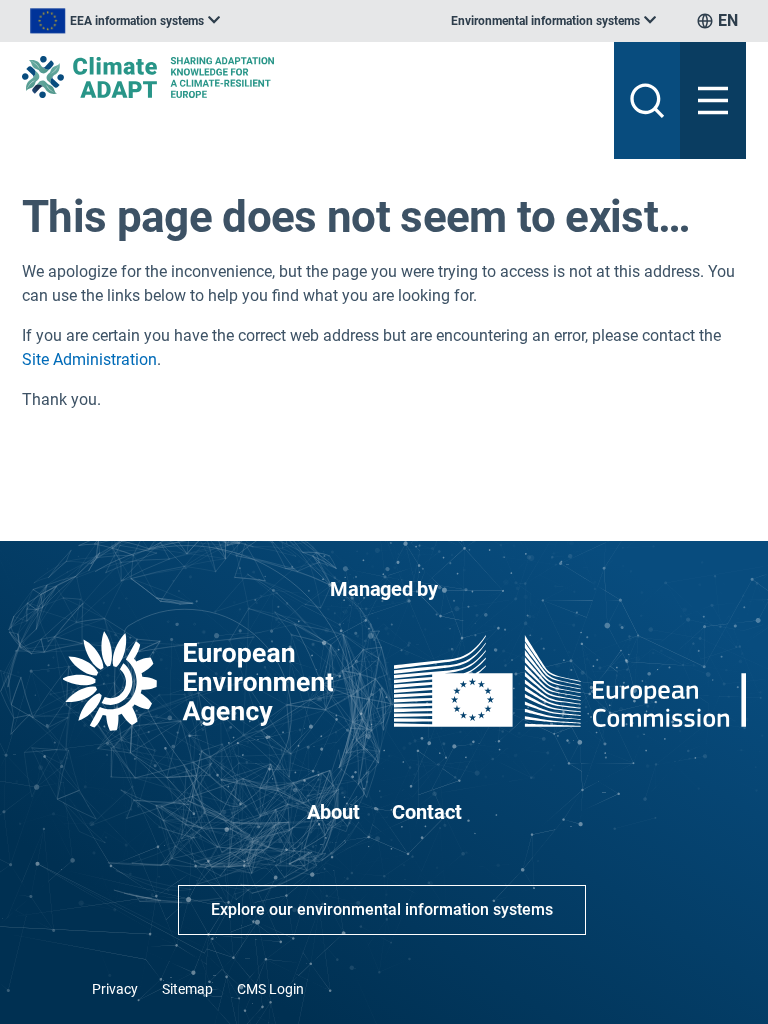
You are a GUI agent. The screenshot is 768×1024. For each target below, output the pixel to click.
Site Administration (89, 359)
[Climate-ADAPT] (310, 77)
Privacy (115, 989)
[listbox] (125, 21)
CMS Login (270, 989)
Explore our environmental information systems (382, 909)
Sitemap (187, 989)
